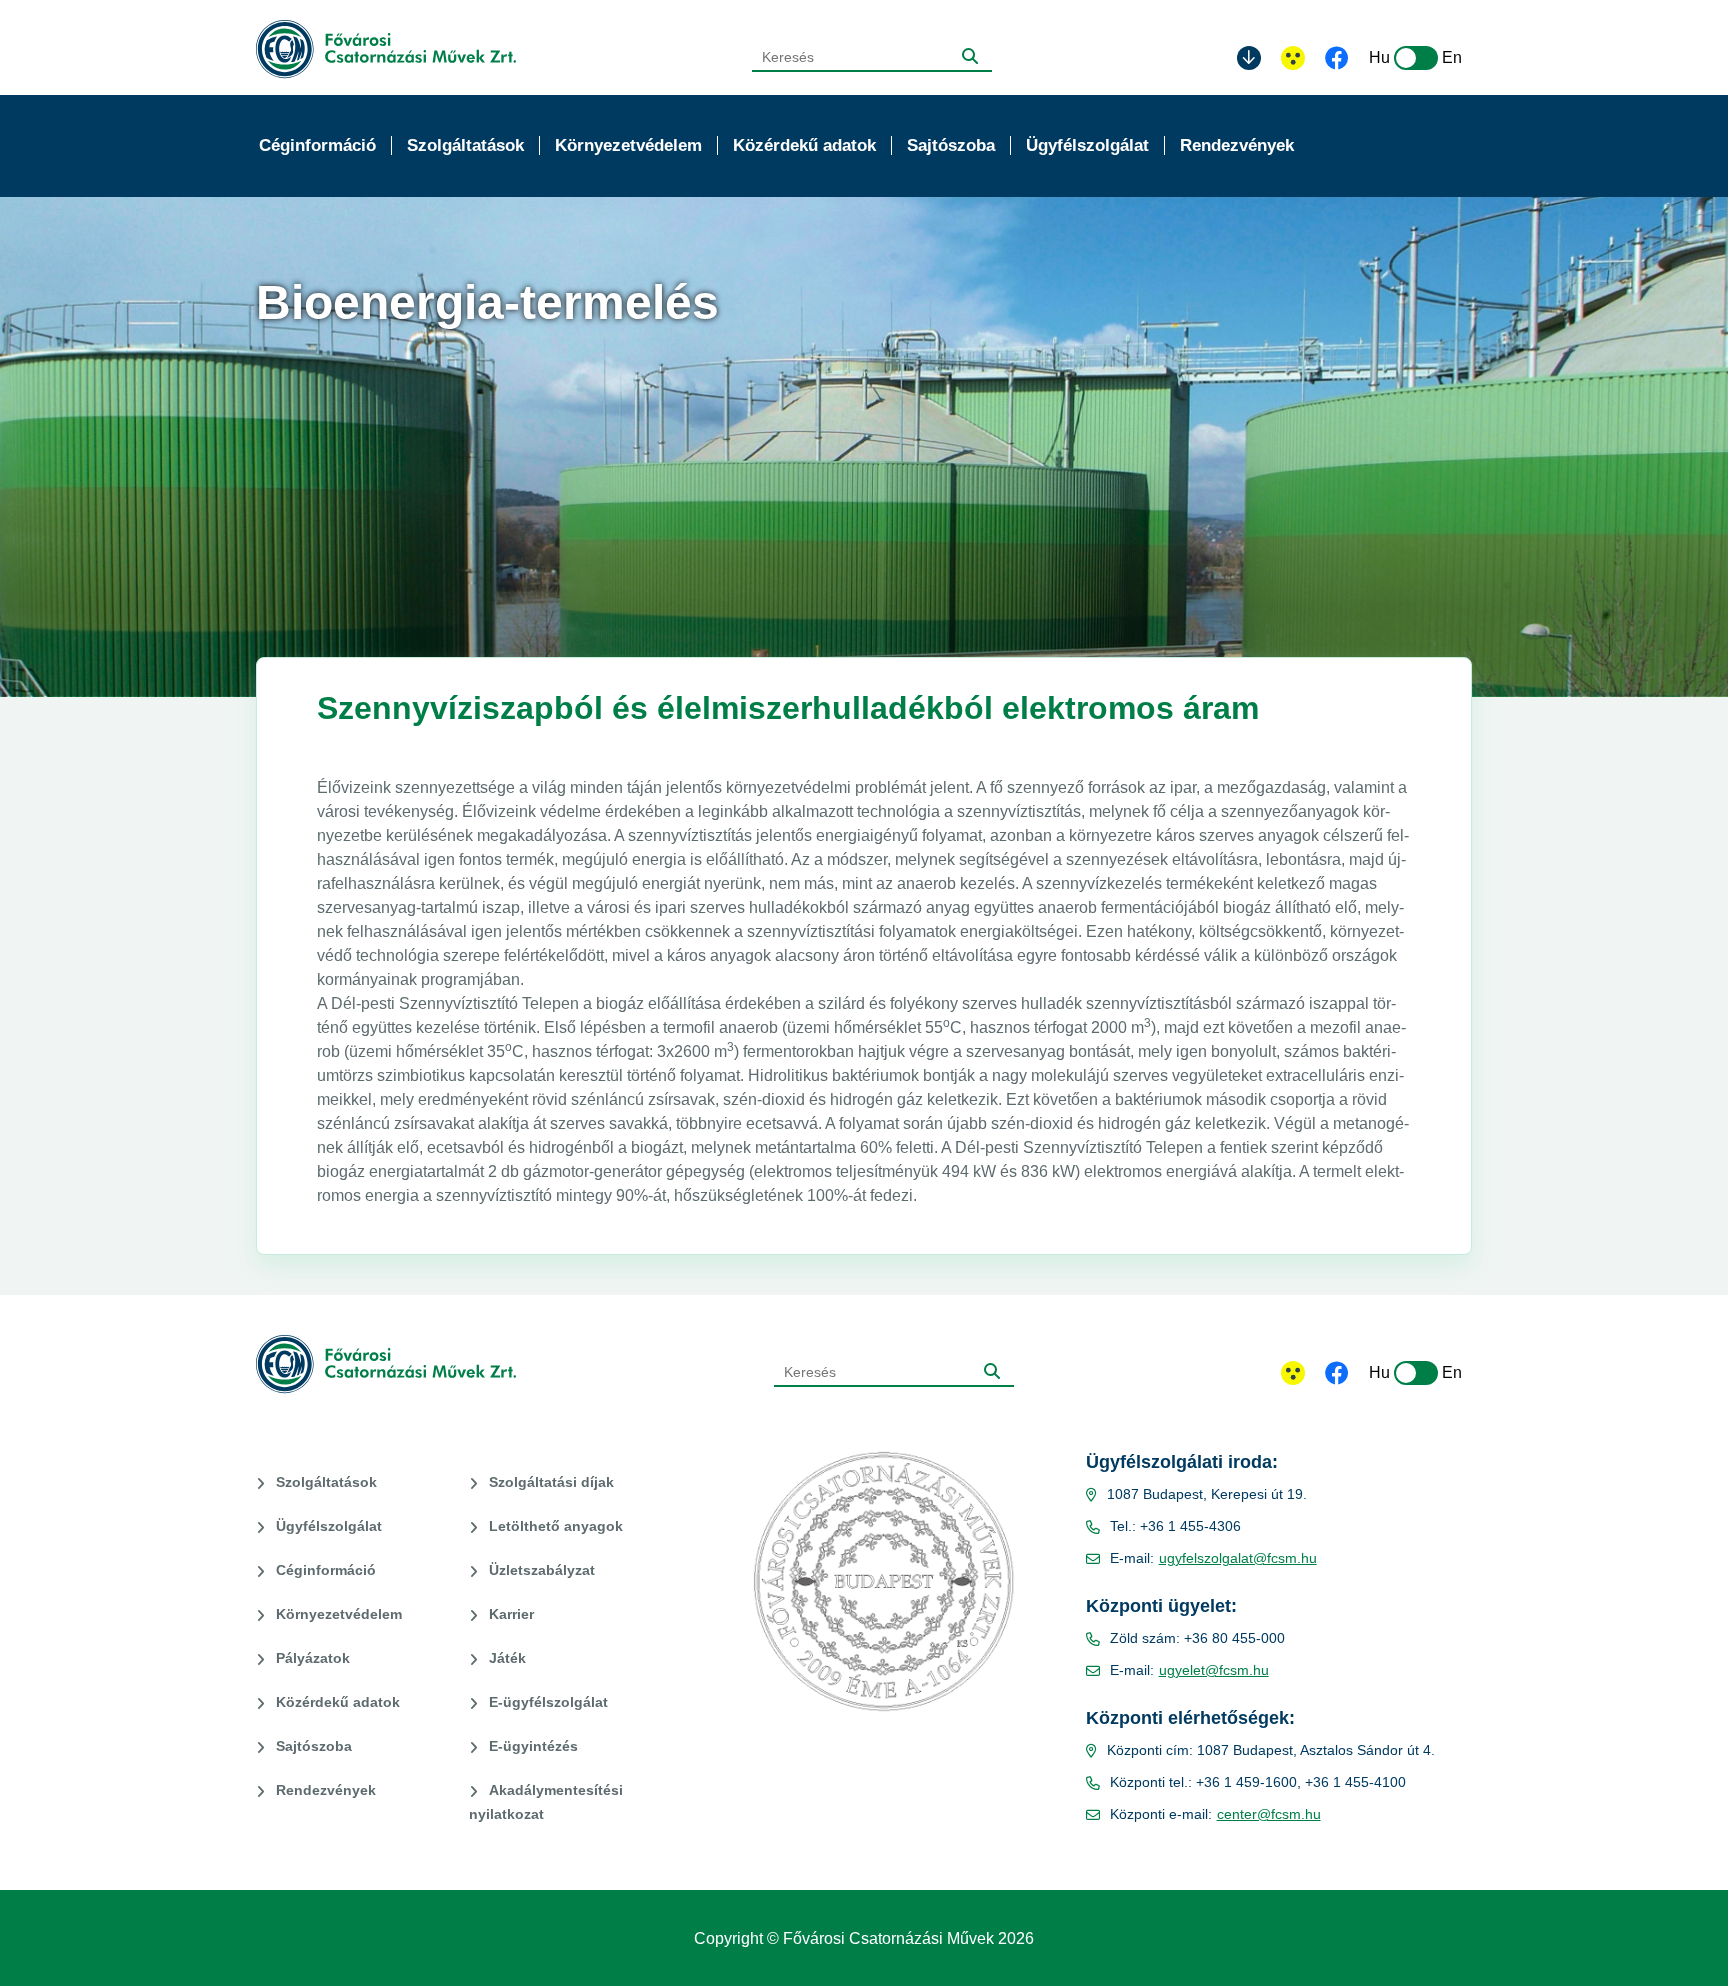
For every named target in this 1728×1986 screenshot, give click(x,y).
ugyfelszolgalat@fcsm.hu (1238, 1558)
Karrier (511, 1614)
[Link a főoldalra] (386, 49)
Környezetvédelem (339, 1614)
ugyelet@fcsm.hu (1214, 1670)
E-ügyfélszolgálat (548, 1702)
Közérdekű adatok (338, 1702)
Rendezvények (326, 1790)
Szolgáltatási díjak (551, 1482)
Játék (507, 1658)
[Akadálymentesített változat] (1293, 1373)
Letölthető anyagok (556, 1526)
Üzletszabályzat (542, 1570)
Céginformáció (326, 1570)
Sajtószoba (314, 1746)
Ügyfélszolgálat (329, 1526)
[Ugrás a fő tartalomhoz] (1249, 58)
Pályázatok (313, 1658)
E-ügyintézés (533, 1746)
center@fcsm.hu (1269, 1814)
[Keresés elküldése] (970, 56)
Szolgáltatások (326, 1482)
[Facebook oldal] (1337, 60)
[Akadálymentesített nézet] (1293, 58)
